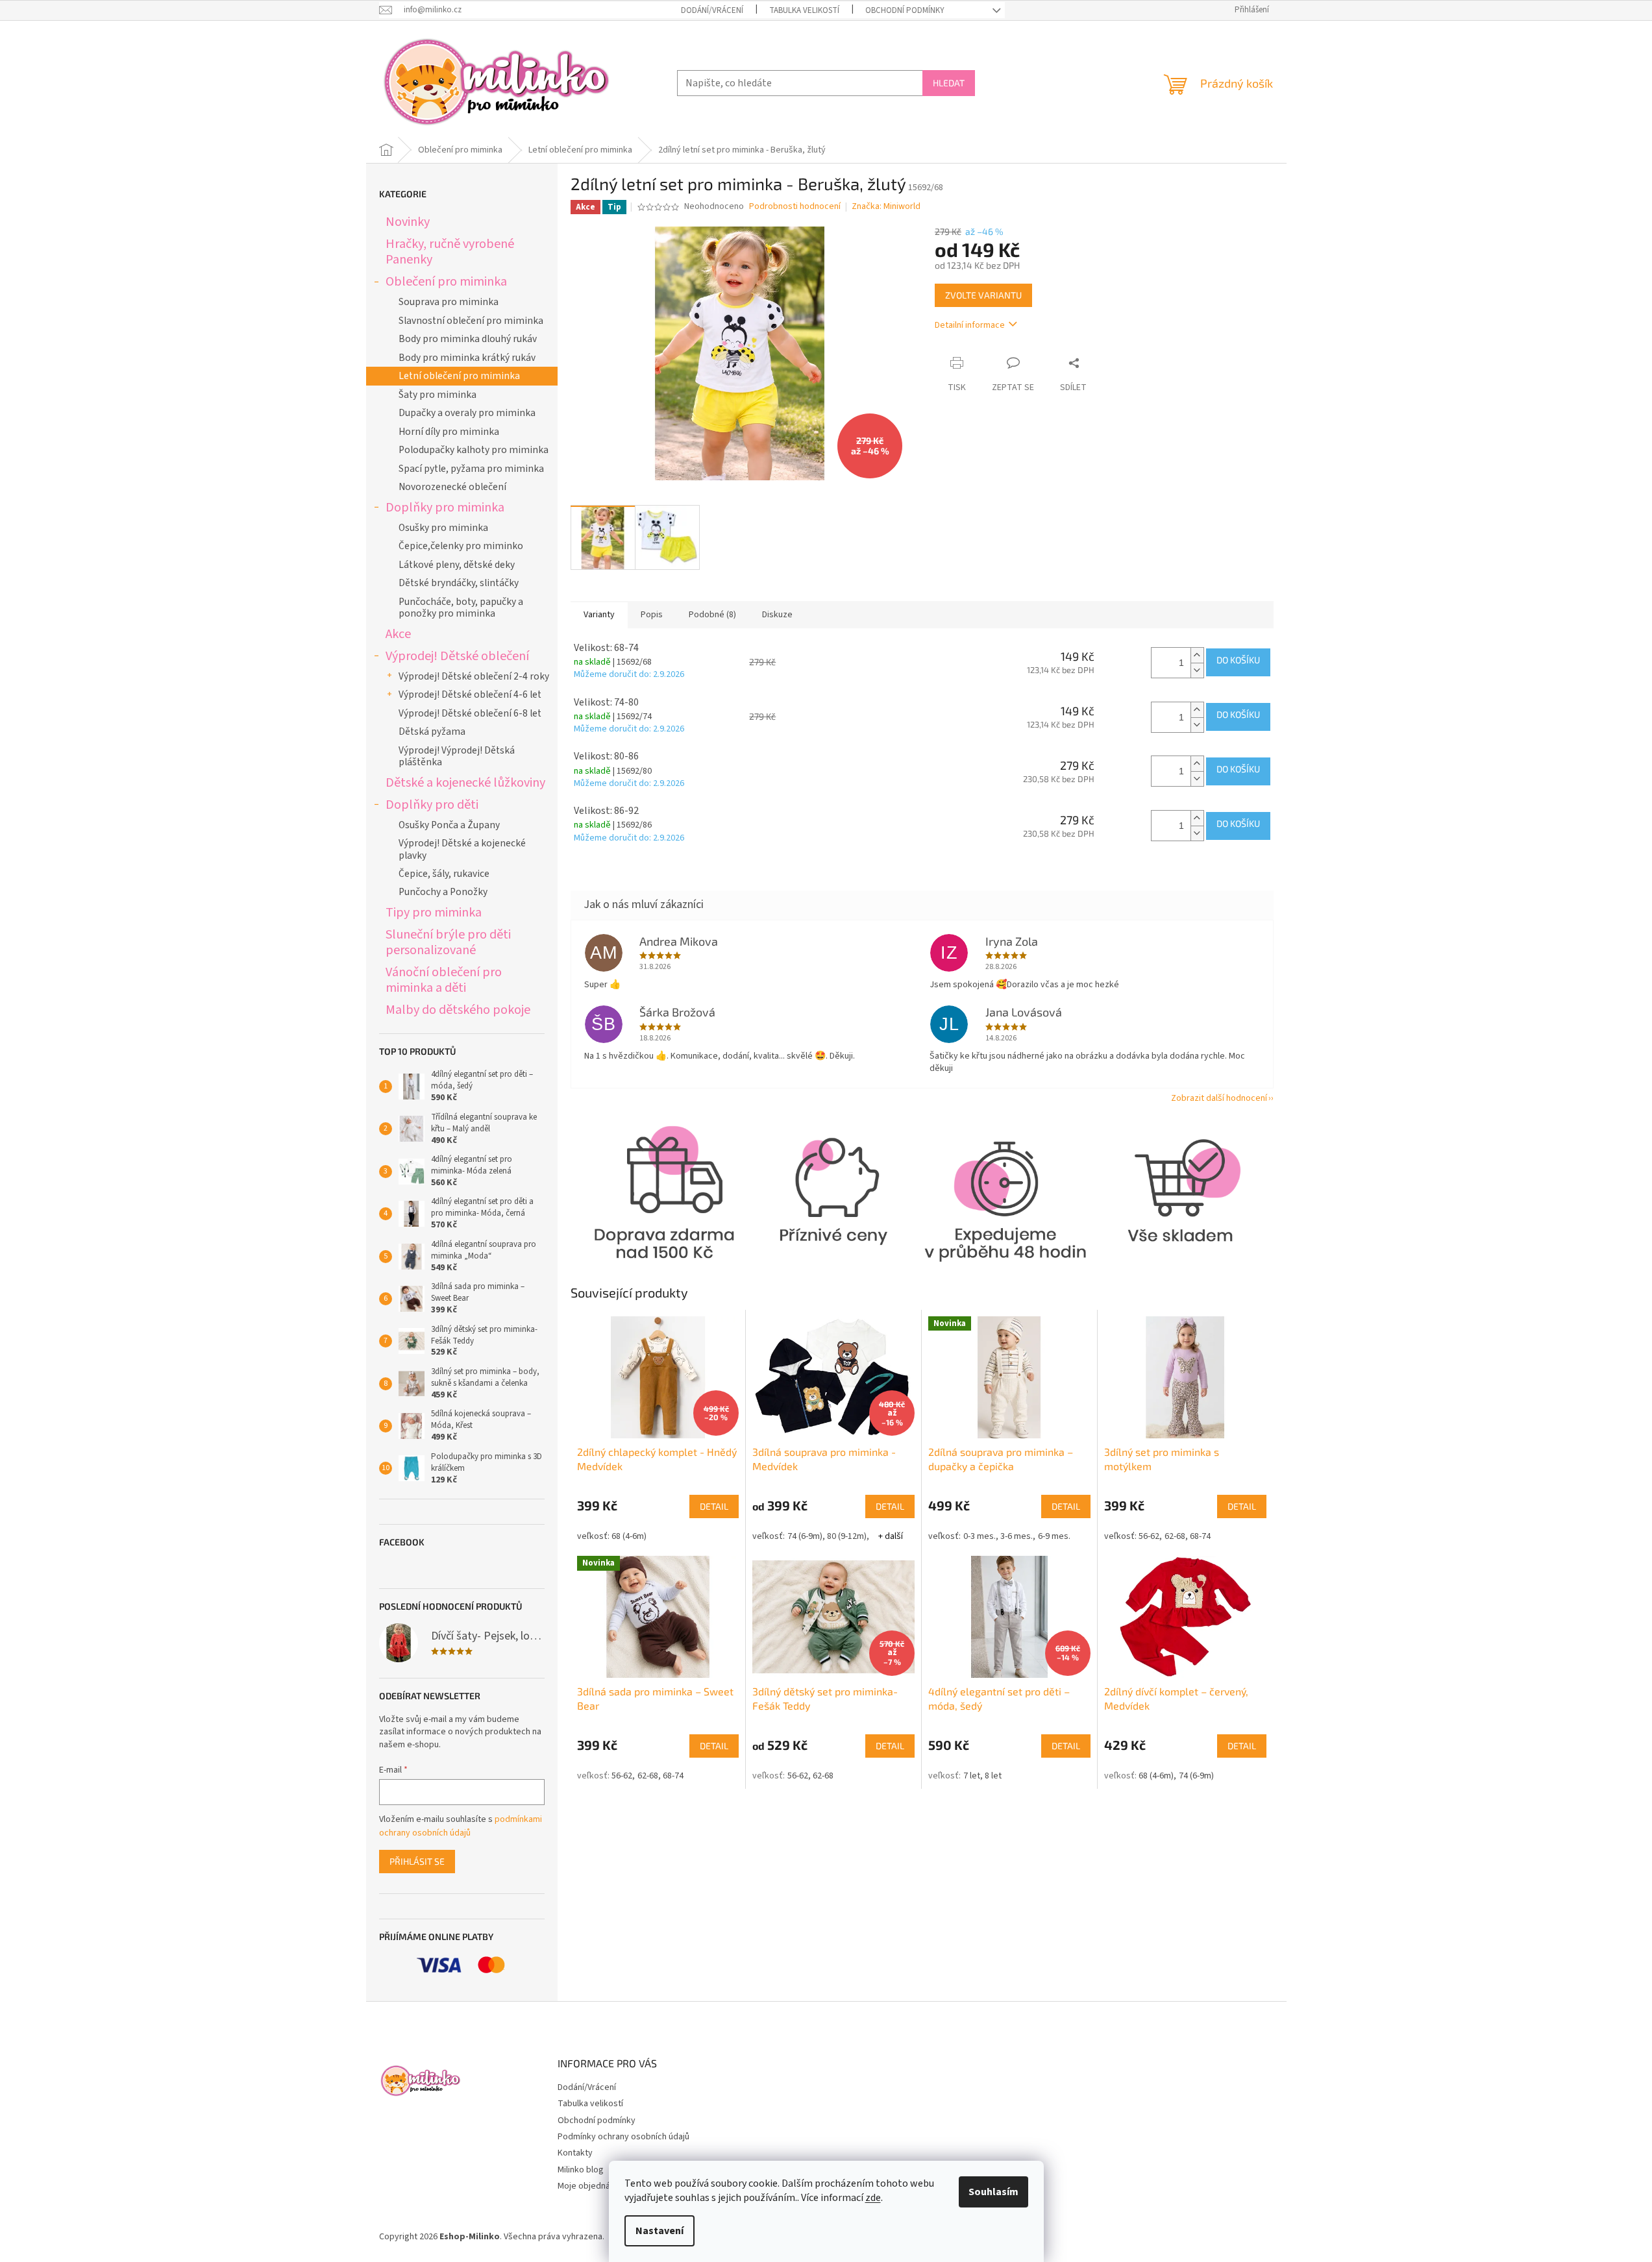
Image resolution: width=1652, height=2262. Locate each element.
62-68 (1175, 1536)
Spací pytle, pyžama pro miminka (471, 469)
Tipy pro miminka (434, 912)
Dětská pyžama (432, 731)
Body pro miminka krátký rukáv (467, 358)
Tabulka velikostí (804, 10)
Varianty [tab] (599, 615)
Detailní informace (970, 325)
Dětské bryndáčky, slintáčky (459, 583)
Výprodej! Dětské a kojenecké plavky (462, 849)
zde (873, 2198)
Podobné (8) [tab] (712, 615)
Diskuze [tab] (777, 615)
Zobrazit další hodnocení (1219, 1098)
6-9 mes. (1054, 1536)
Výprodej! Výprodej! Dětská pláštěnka (457, 756)
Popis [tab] (652, 615)
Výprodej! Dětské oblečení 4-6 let (470, 695)
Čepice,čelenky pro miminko (461, 546)
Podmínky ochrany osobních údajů (623, 2137)
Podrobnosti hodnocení (795, 207)
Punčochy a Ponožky (443, 892)
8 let (993, 1776)
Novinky (408, 222)
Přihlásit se (417, 1861)
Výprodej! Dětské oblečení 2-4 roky (474, 676)
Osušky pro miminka (443, 528)
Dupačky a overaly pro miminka (467, 413)
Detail (714, 1506)
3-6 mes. (1017, 1536)
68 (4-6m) (629, 1536)
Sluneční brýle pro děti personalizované (448, 942)
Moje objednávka (591, 2186)
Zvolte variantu (983, 295)
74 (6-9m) (805, 1536)
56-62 (1149, 1536)
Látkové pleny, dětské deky (457, 565)
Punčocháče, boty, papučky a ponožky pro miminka (461, 608)
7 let (972, 1776)
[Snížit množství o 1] (1197, 670)
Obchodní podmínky (905, 10)
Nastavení (660, 2231)
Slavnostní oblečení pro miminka (471, 321)
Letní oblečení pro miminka (459, 376)
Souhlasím (993, 2192)
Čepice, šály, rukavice (444, 874)
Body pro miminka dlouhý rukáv (468, 339)
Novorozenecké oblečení (452, 487)
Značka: (886, 206)
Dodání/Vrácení (712, 10)
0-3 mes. (980, 1536)
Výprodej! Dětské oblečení (457, 656)
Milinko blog (581, 2170)
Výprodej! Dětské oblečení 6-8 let (470, 713)
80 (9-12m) (847, 1536)
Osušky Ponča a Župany (449, 825)
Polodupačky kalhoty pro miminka (474, 450)
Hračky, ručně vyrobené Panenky (450, 252)
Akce (398, 634)
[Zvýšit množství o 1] (1197, 655)
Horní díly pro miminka (449, 432)
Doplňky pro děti (432, 805)
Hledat (949, 83)
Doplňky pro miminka (445, 507)
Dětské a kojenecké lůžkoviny (465, 782)
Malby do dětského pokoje (458, 1010)
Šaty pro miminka (438, 395)
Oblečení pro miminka (446, 281)
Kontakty (575, 2153)
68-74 (1200, 1536)
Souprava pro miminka (449, 302)
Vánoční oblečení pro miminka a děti (444, 980)
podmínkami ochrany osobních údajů (461, 1826)
